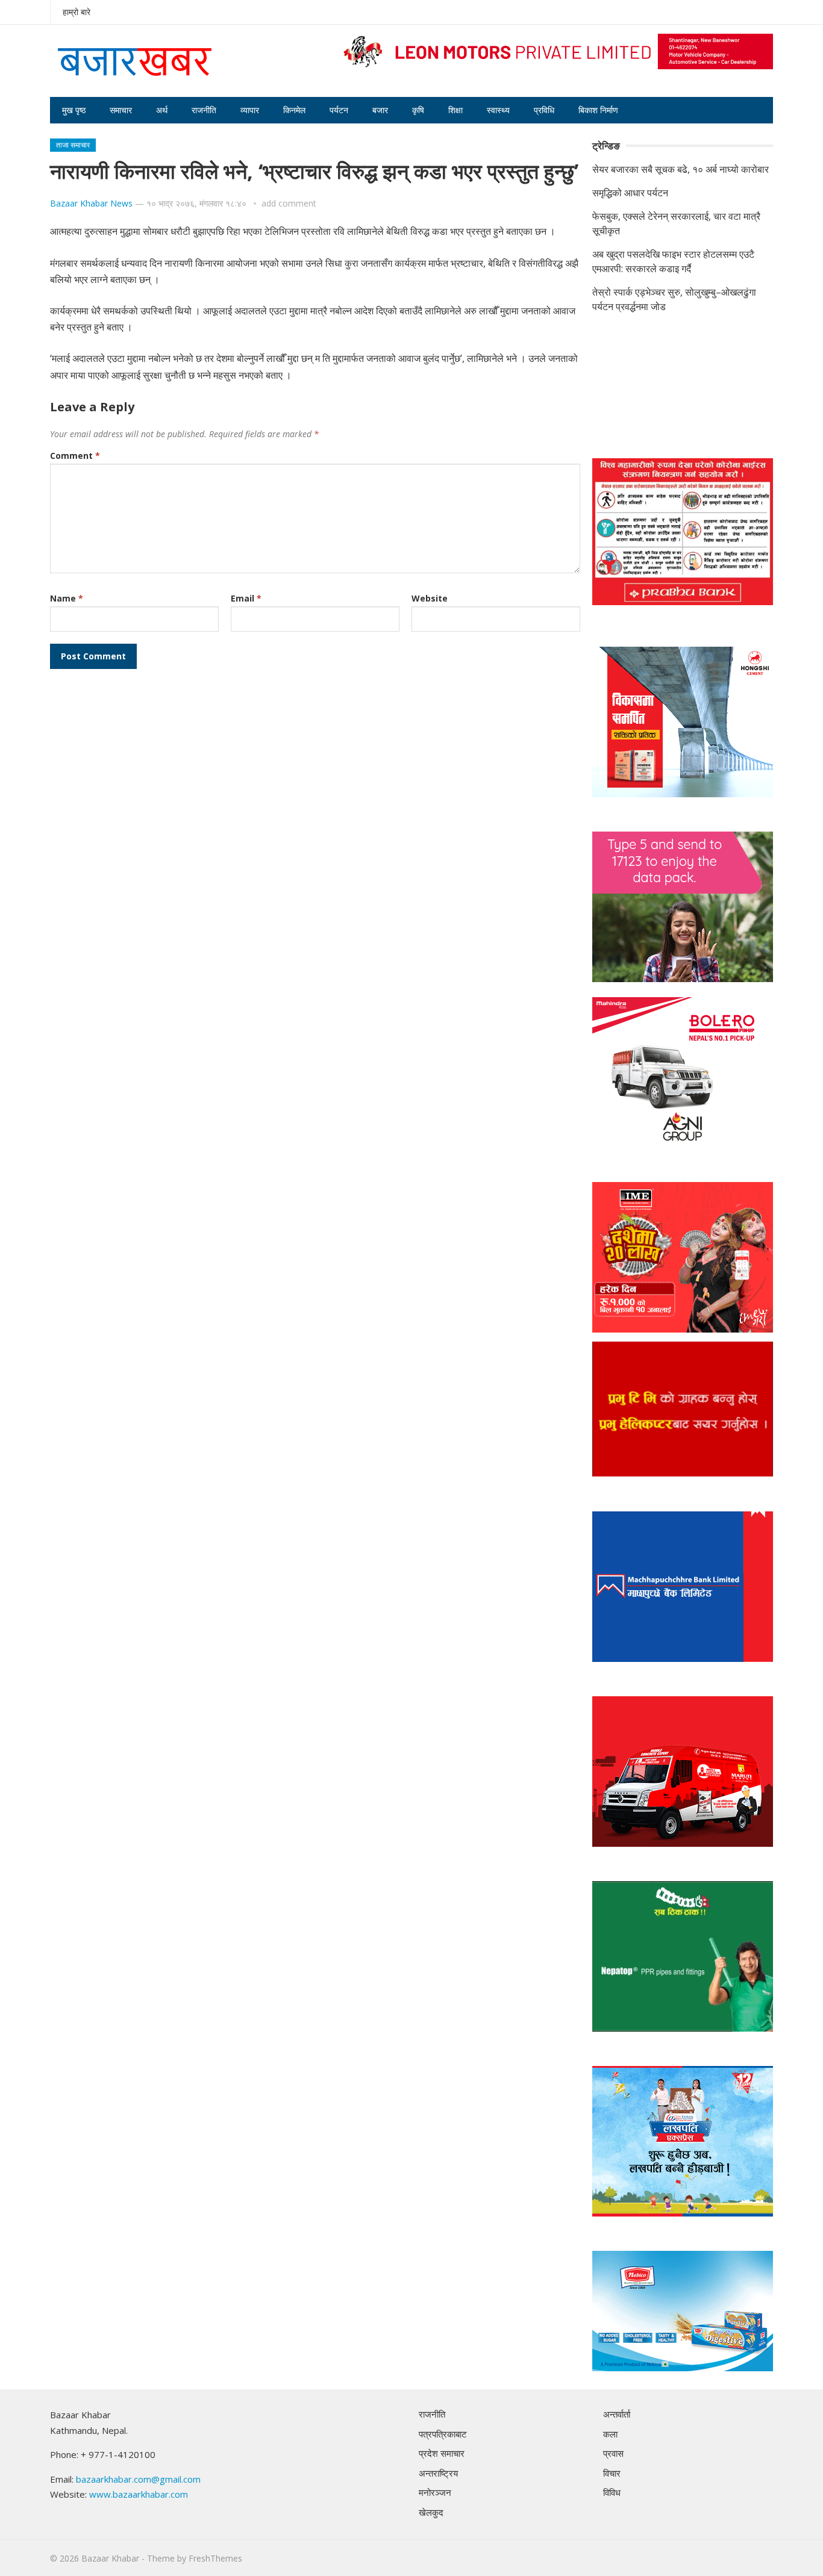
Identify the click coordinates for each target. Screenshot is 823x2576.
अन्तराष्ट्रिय (438, 2473)
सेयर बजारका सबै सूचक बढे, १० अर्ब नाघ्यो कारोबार (681, 169)
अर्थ (162, 110)
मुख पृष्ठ (74, 110)
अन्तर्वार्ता (617, 2414)
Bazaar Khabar (110, 2558)
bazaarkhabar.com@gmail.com (138, 2479)
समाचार (121, 110)
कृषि (418, 110)
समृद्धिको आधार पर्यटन (630, 193)
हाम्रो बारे (77, 12)
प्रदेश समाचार (442, 2453)
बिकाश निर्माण (598, 110)
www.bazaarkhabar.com (139, 2494)
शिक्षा (455, 110)
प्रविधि (544, 110)
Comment (75, 456)
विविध (612, 2492)
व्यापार (250, 110)
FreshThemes (215, 2558)
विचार (612, 2473)
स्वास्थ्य (498, 110)
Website (430, 598)
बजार (380, 110)
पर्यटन (339, 110)
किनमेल (294, 110)
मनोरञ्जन (435, 2492)
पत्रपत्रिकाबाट (443, 2434)
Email (246, 598)
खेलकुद (431, 2512)
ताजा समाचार (73, 145)
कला (610, 2434)
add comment (289, 203)
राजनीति (204, 110)
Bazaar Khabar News (91, 203)
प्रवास (613, 2453)
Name (67, 598)
